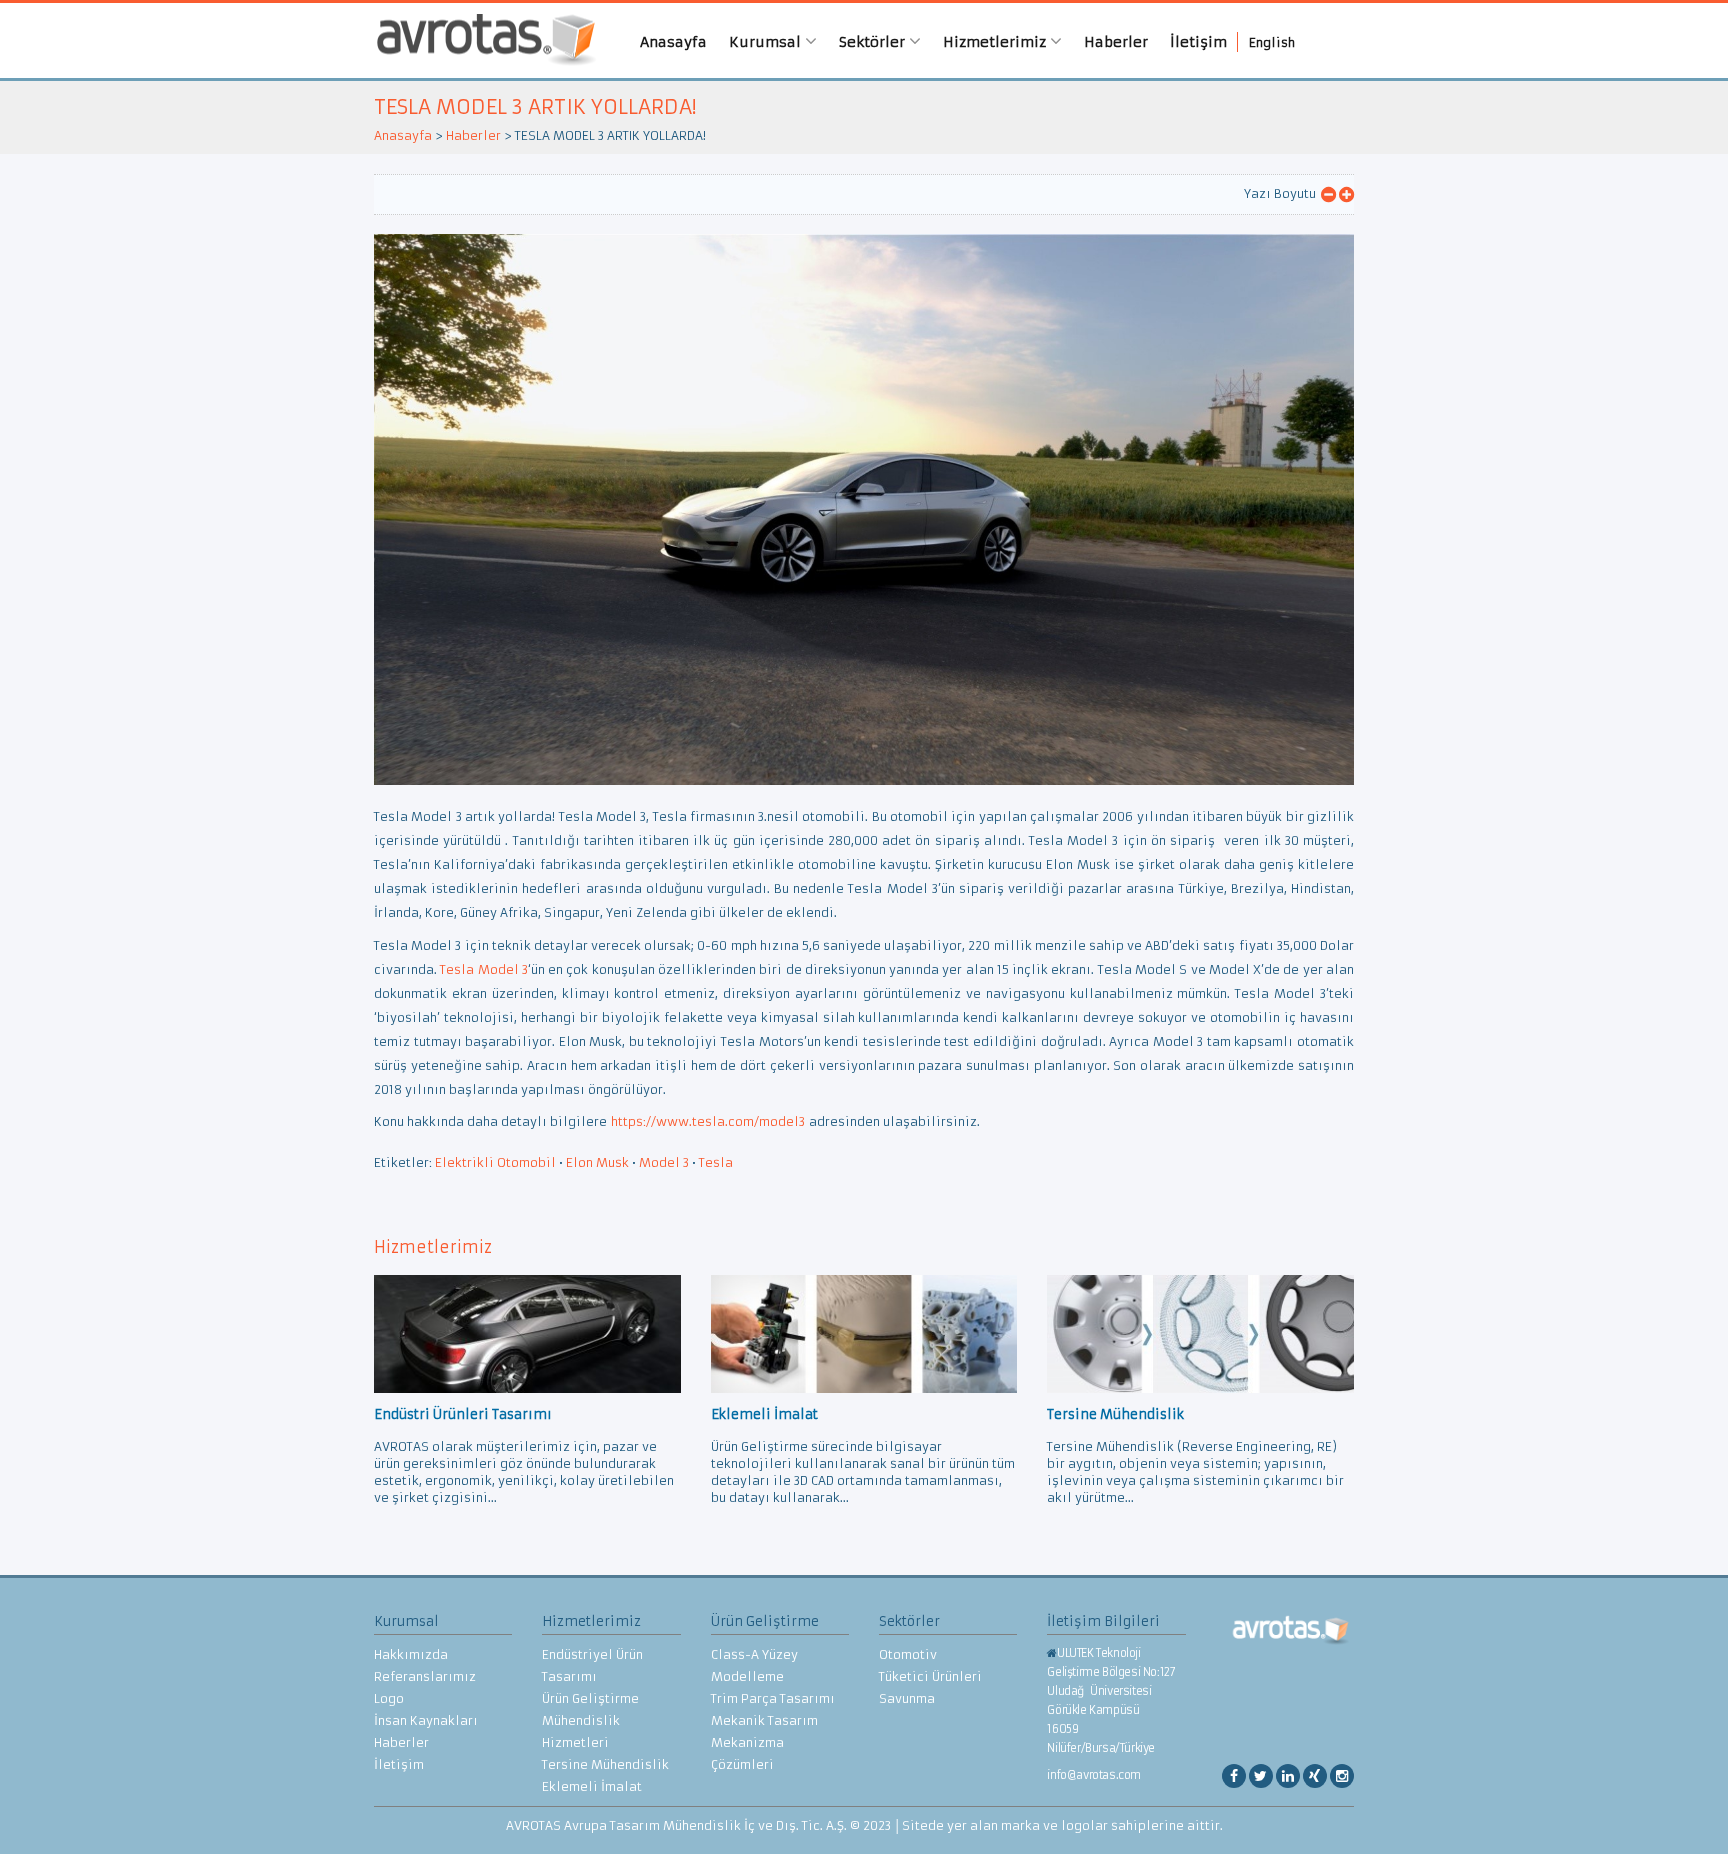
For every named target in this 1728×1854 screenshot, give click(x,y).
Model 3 (664, 1162)
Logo (389, 1698)
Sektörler (874, 42)
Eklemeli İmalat (592, 1786)
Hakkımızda (411, 1654)
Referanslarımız (425, 1676)
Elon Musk (597, 1162)
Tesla (716, 1162)
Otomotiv (908, 1654)
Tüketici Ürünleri (930, 1676)
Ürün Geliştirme (590, 1698)
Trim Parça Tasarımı (773, 1698)
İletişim (1198, 42)
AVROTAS (479, 40)
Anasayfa (673, 42)
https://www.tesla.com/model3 (708, 1121)
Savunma (907, 1698)
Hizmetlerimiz (996, 42)
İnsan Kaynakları (426, 1720)
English (1272, 42)
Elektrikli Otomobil (495, 1162)
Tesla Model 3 (484, 969)
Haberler (1116, 42)
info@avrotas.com (1094, 1775)
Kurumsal (767, 42)
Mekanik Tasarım (764, 1720)
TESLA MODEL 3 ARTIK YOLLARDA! (535, 106)
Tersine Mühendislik (605, 1764)
